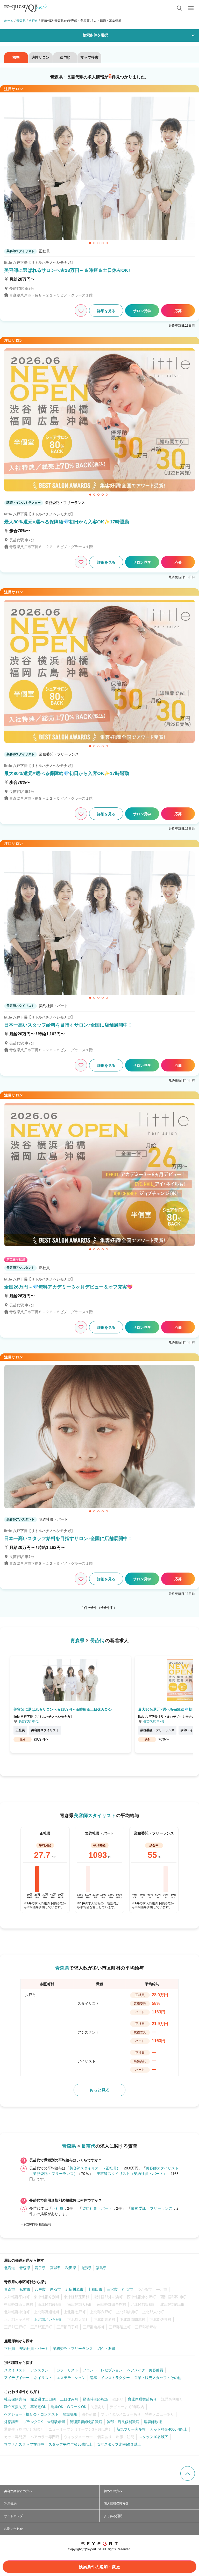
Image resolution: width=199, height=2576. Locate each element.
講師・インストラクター (110, 2378)
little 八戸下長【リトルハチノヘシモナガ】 (39, 262)
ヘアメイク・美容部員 (145, 2370)
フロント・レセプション (103, 2370)
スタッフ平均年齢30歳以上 (70, 2444)
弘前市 (25, 2289)
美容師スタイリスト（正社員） (95, 2168)
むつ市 (127, 2289)
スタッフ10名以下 (153, 2437)
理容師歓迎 (153, 2422)
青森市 (10, 2289)
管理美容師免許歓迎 (86, 2422)
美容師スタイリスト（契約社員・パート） (132, 2174)
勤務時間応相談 (95, 2399)
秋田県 (71, 2268)
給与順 (65, 57)
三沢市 (112, 2289)
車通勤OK (38, 2407)
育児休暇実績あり (142, 2399)
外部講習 (11, 2422)
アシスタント (41, 2370)
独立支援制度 (15, 2407)
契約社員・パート (97, 2208)
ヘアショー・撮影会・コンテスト (31, 2414)
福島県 (101, 2268)
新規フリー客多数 (131, 2429)
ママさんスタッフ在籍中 (24, 2444)
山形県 (86, 2268)
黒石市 (55, 2289)
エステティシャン (71, 2378)
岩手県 (40, 2268)
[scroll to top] (188, 2473)
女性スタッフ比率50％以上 (119, 2444)
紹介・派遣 (106, 2349)
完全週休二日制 (43, 2399)
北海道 (10, 2268)
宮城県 (55, 2268)
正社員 (58, 2208)
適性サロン (40, 57)
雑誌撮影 (70, 2414)
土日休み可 (69, 2399)
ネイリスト (43, 2378)
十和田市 (95, 2289)
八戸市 (40, 2289)
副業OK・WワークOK (69, 2407)
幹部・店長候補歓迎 (123, 2422)
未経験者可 (56, 2422)
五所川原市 (74, 2289)
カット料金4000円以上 (169, 2429)
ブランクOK (33, 2422)
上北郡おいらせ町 (48, 2319)
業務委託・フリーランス (152, 2208)
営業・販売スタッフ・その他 (158, 2378)
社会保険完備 (15, 2399)
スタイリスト (15, 2370)
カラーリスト (67, 2370)
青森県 (25, 2268)
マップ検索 (89, 57)
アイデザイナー (17, 2378)
